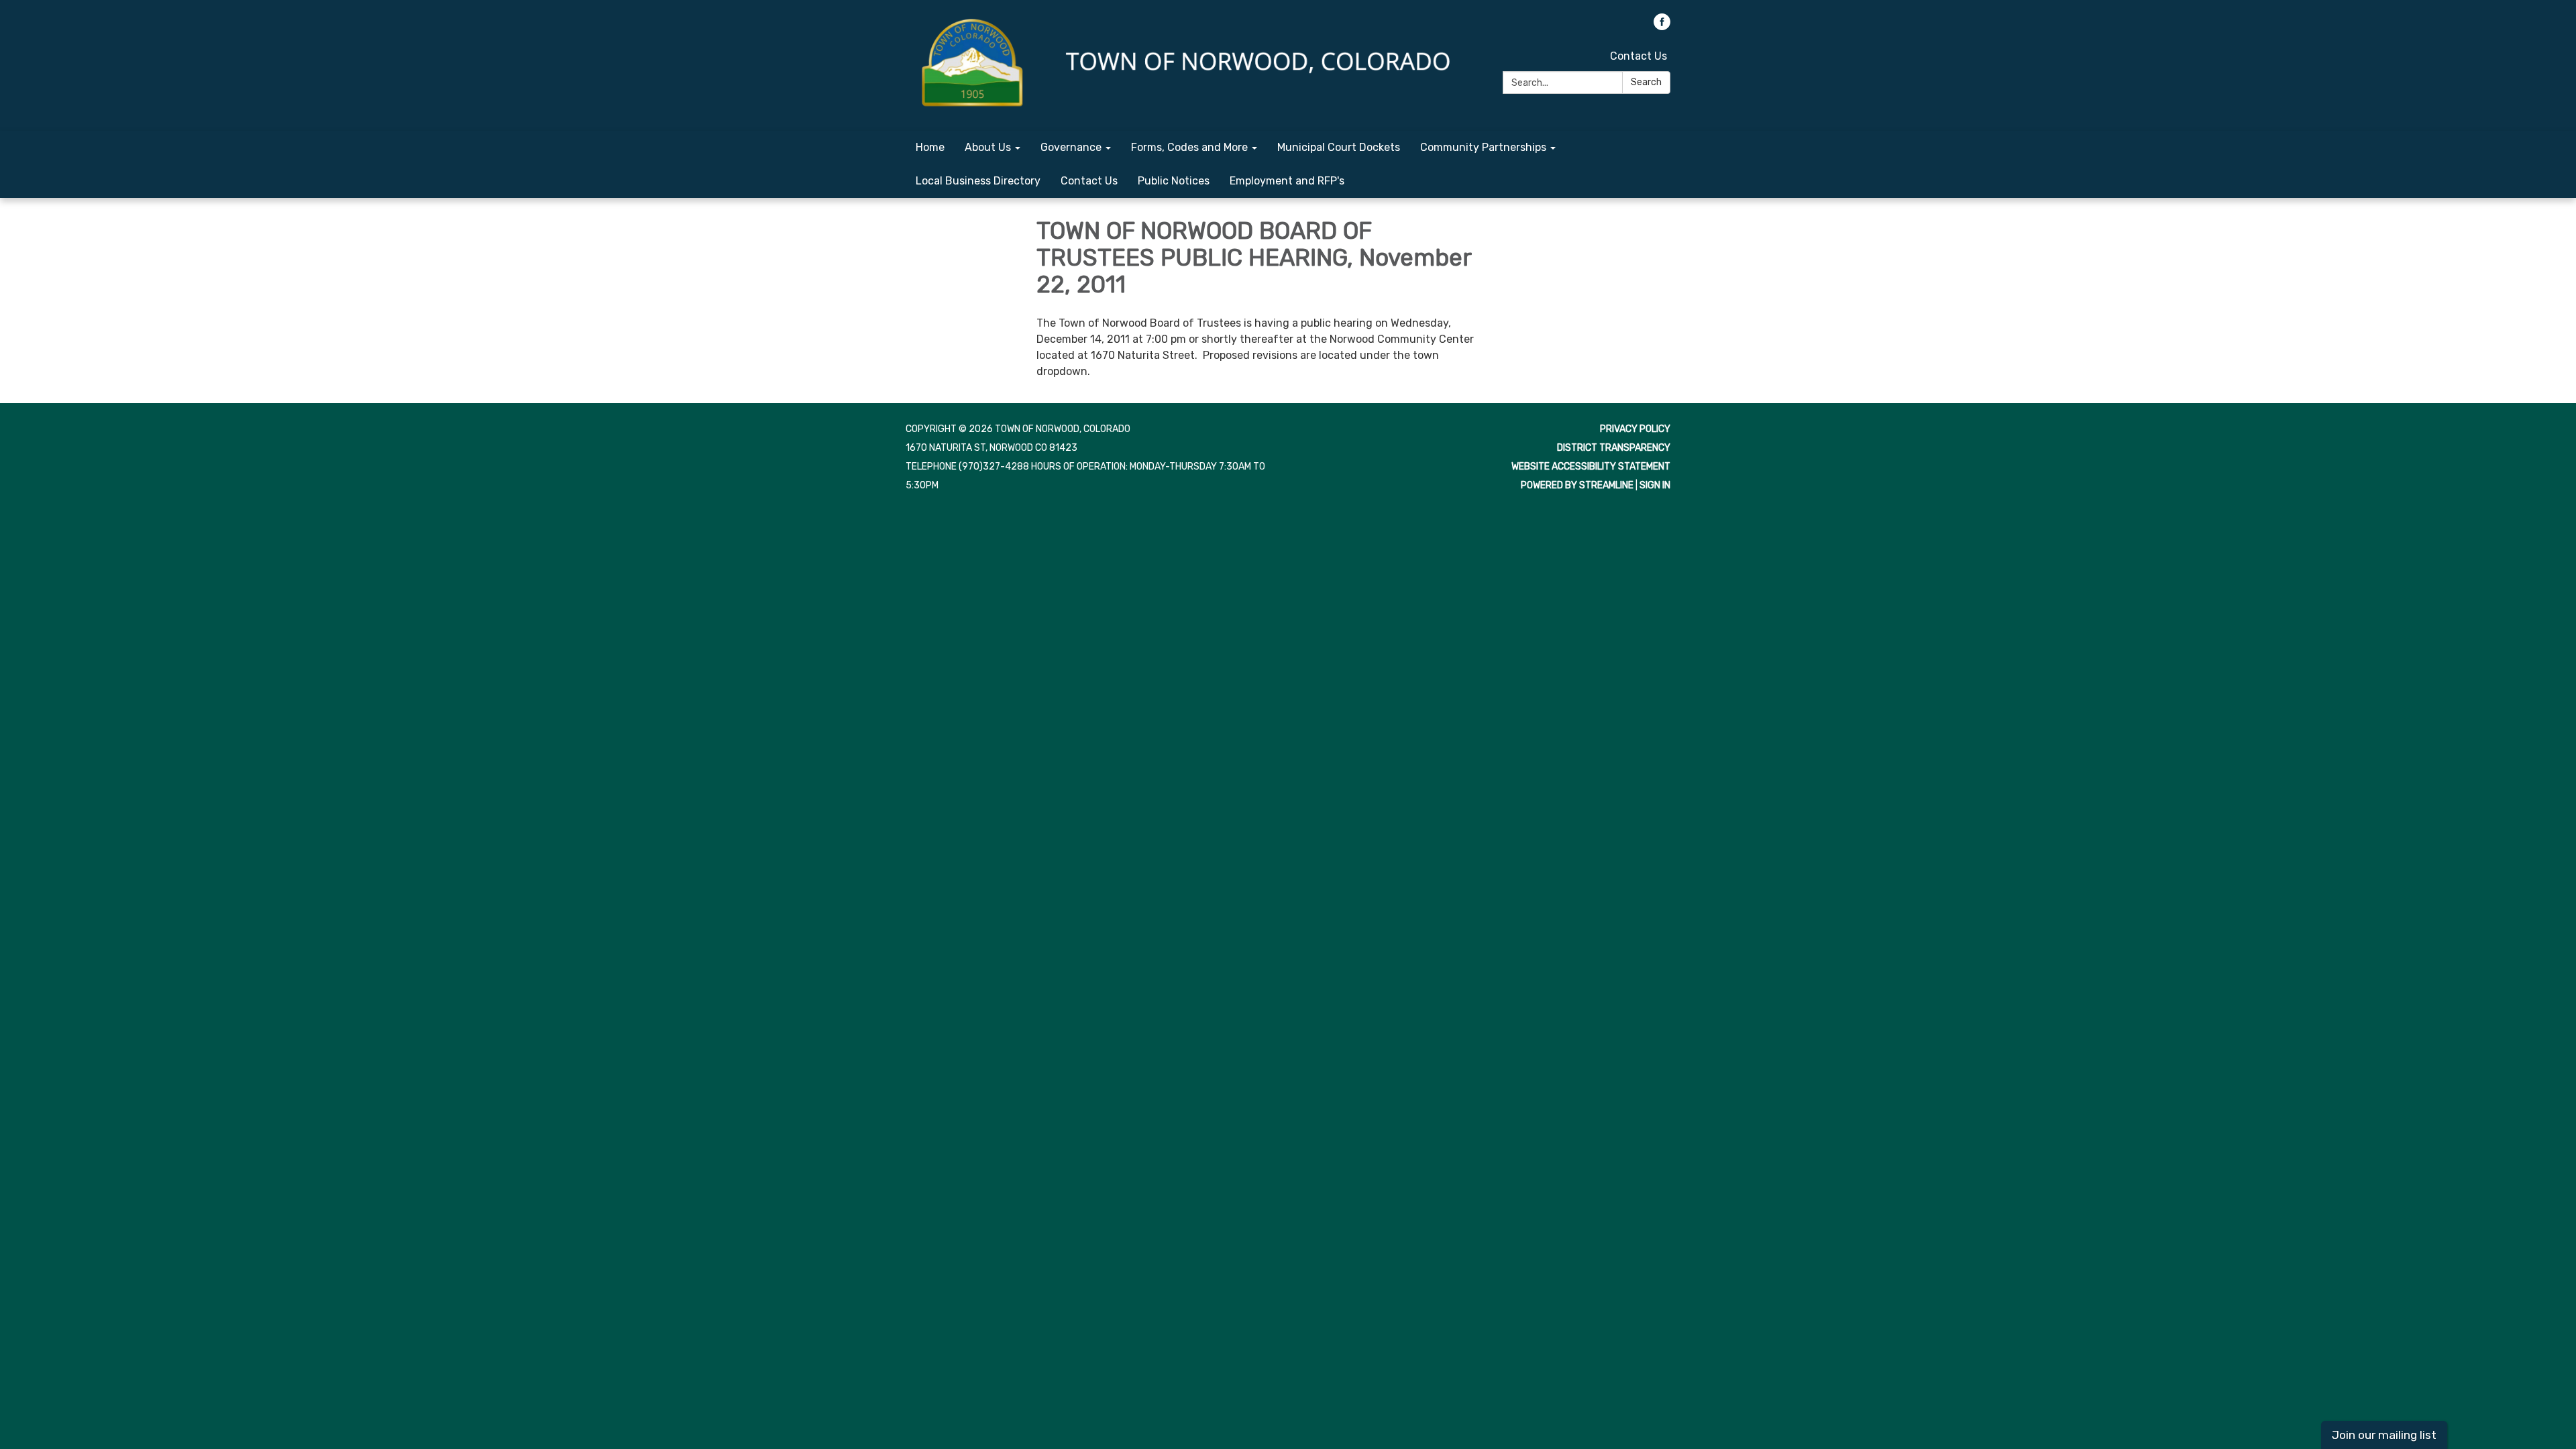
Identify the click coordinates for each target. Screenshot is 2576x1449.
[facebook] (1662, 26)
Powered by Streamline (1577, 485)
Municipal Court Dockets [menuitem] (1339, 147)
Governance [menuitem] (1071, 147)
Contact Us (1639, 56)
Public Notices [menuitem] (1174, 181)
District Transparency (1614, 448)
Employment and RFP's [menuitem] (1287, 181)
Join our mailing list (2384, 1435)
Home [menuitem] (930, 147)
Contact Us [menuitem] (1089, 181)
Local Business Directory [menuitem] (978, 181)
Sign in (1655, 485)
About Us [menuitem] (988, 147)
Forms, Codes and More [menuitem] (1189, 147)
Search (1646, 82)
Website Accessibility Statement (1591, 467)
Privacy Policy (1635, 429)
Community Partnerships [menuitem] (1483, 147)
